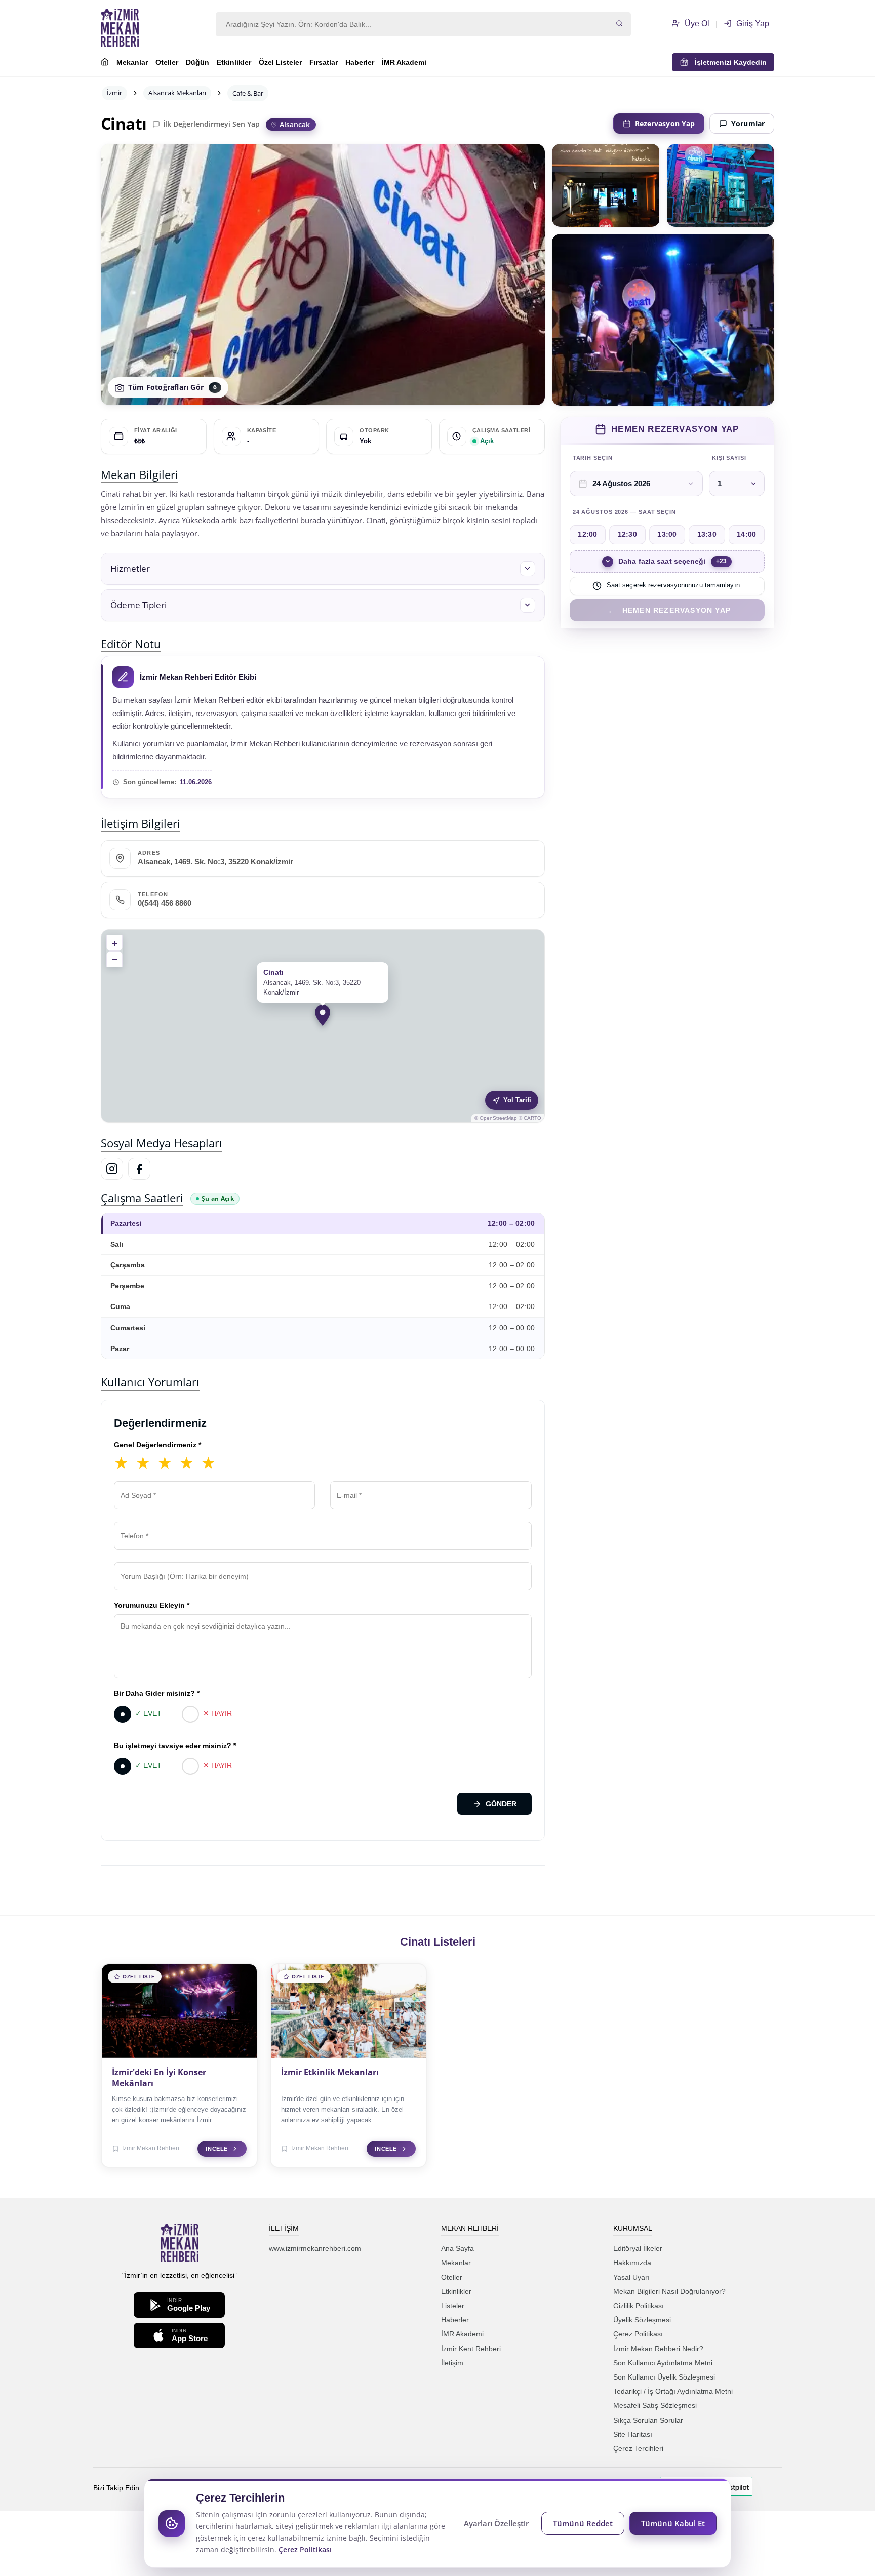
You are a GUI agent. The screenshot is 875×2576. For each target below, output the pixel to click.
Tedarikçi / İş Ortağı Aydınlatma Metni (673, 2391)
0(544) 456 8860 (165, 903)
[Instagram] (112, 1169)
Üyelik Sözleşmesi (642, 2320)
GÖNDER (501, 1804)
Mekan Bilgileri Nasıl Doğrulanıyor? (669, 2291)
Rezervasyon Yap (665, 123)
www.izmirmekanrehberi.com (315, 2248)
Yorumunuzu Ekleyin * (152, 1605)
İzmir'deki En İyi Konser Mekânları (159, 2078)
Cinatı (124, 124)
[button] (323, 569)
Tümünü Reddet (583, 2523)
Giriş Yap (752, 24)
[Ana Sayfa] (105, 63)
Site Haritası (633, 2434)
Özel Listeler (280, 62)
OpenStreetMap (498, 1118)
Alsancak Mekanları (177, 93)
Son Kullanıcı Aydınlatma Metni (663, 2363)
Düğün (197, 62)
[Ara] (619, 24)
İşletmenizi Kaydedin (728, 62)
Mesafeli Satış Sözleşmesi (655, 2405)
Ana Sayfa (458, 2248)
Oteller (167, 62)
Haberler (360, 62)
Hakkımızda (632, 2263)
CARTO (532, 1118)
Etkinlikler (234, 62)
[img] (323, 1026)
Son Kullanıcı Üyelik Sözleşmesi (664, 2377)
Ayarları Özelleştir (496, 2523)
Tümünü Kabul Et (673, 2523)
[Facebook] (139, 1169)
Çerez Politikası (638, 2334)
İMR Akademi (404, 62)
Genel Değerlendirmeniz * (157, 1445)
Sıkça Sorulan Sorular (648, 2420)
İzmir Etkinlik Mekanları (330, 2072)
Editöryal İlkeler (638, 2248)
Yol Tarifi (517, 1100)
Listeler (453, 2306)
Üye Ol (696, 24)
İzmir (114, 93)
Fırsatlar (324, 62)
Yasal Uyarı (631, 2277)
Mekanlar (132, 62)
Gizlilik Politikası (639, 2306)
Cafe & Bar (248, 93)
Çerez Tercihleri (638, 2448)
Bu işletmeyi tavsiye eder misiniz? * (175, 1746)
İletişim (452, 2363)
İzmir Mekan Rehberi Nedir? (658, 2349)
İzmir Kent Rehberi (471, 2349)
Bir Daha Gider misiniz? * (157, 1693)
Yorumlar (748, 123)
